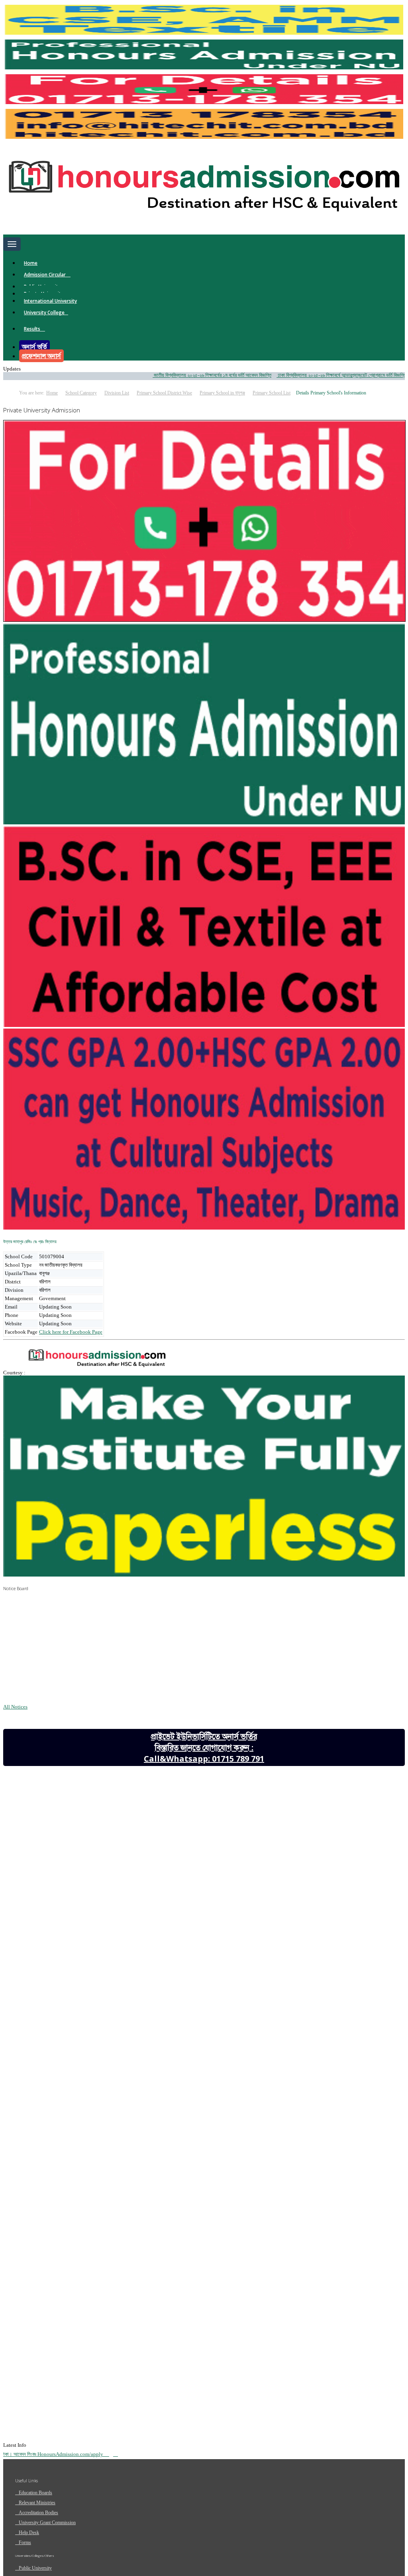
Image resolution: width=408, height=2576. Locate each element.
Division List (117, 393)
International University (50, 301)
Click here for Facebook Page (71, 1332)
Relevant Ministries (37, 2503)
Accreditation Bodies (38, 2513)
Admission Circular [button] (45, 275)
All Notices (15, 1707)
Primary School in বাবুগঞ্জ (222, 393)
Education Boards (35, 2493)
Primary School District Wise (164, 393)
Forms (25, 2542)
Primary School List (272, 393)
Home (31, 263)
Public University (35, 2568)
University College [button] (44, 312)
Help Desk (29, 2533)
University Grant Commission (47, 2523)
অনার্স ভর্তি (34, 347)
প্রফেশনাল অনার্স (41, 356)
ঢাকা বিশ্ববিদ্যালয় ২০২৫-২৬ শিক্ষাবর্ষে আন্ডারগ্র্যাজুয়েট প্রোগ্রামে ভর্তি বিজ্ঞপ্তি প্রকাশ (312, 375)
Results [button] (33, 329)
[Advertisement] (63, 1845)
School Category (81, 393)
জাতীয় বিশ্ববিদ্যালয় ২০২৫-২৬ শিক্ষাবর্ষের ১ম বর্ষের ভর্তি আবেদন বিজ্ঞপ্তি (177, 375)
